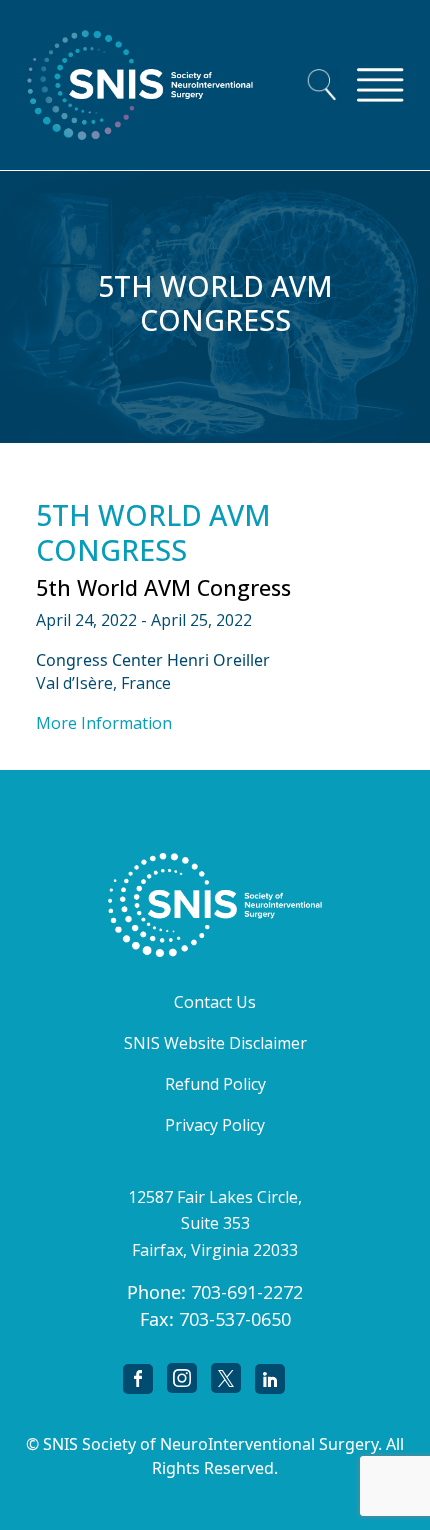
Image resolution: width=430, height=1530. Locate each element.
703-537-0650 (235, 1319)
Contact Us (215, 1002)
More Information (104, 723)
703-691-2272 (247, 1292)
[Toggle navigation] (380, 85)
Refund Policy (215, 1084)
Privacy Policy (215, 1125)
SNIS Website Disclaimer (215, 1043)
